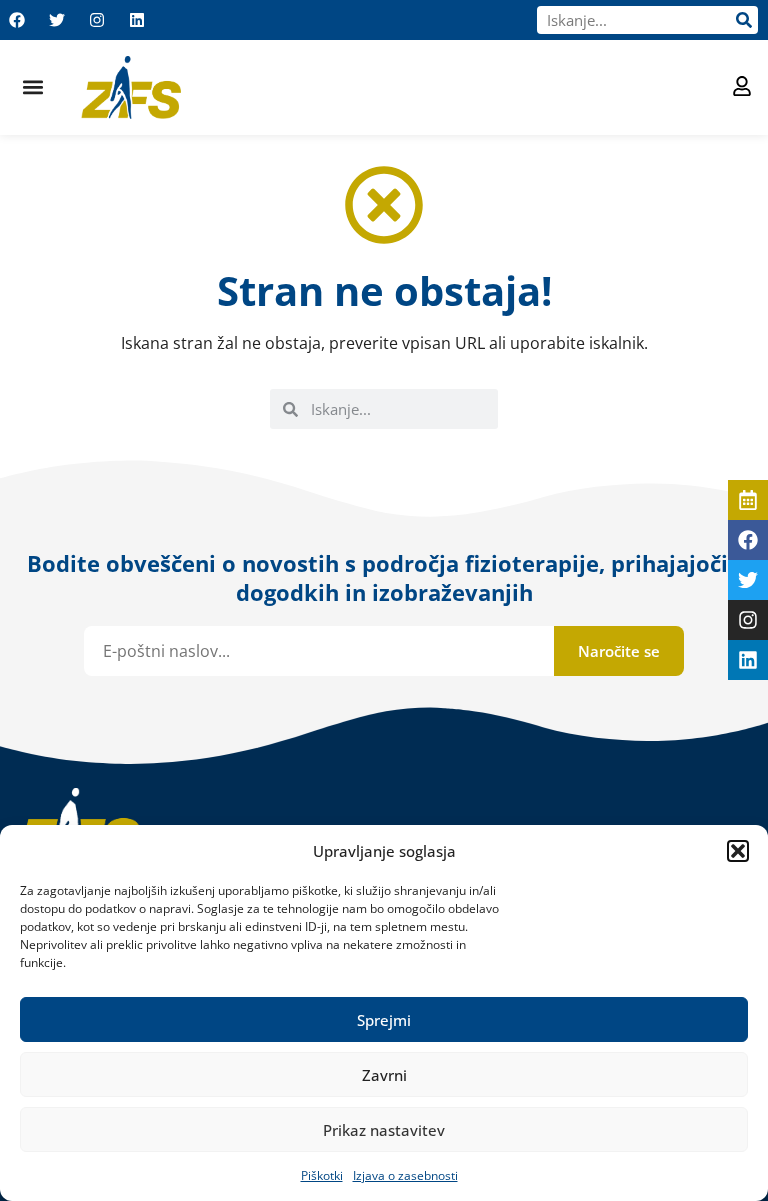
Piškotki (322, 1175)
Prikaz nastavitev (384, 1130)
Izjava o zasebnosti (405, 1175)
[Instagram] (97, 20)
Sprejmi (384, 1020)
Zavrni (384, 1075)
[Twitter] (57, 20)
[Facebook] (17, 20)
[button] (738, 851)
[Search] (744, 20)
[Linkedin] (137, 20)
